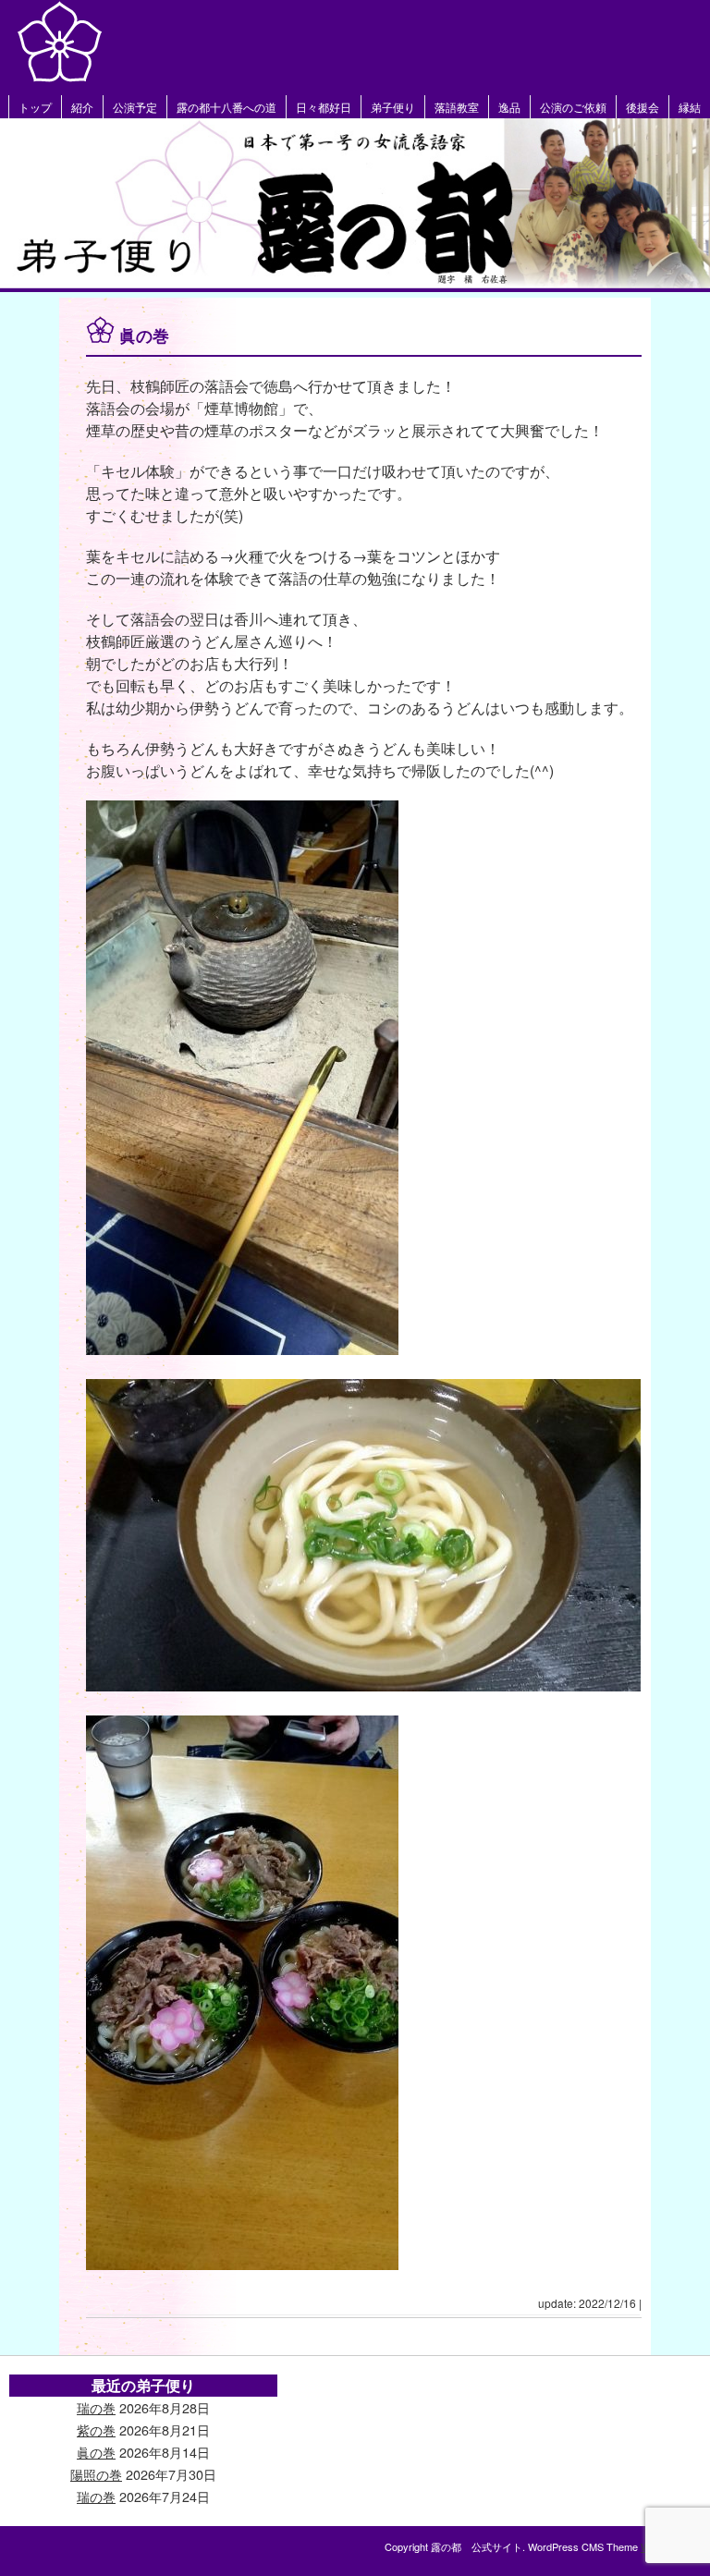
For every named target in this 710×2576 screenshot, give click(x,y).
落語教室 (457, 107)
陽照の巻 (96, 2474)
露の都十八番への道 (226, 107)
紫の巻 (96, 2429)
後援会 (643, 107)
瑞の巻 (96, 2407)
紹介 (82, 107)
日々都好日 (324, 107)
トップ (35, 107)
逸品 (509, 107)
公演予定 (135, 107)
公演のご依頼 (573, 107)
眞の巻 (96, 2452)
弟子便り (393, 107)
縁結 (690, 107)
